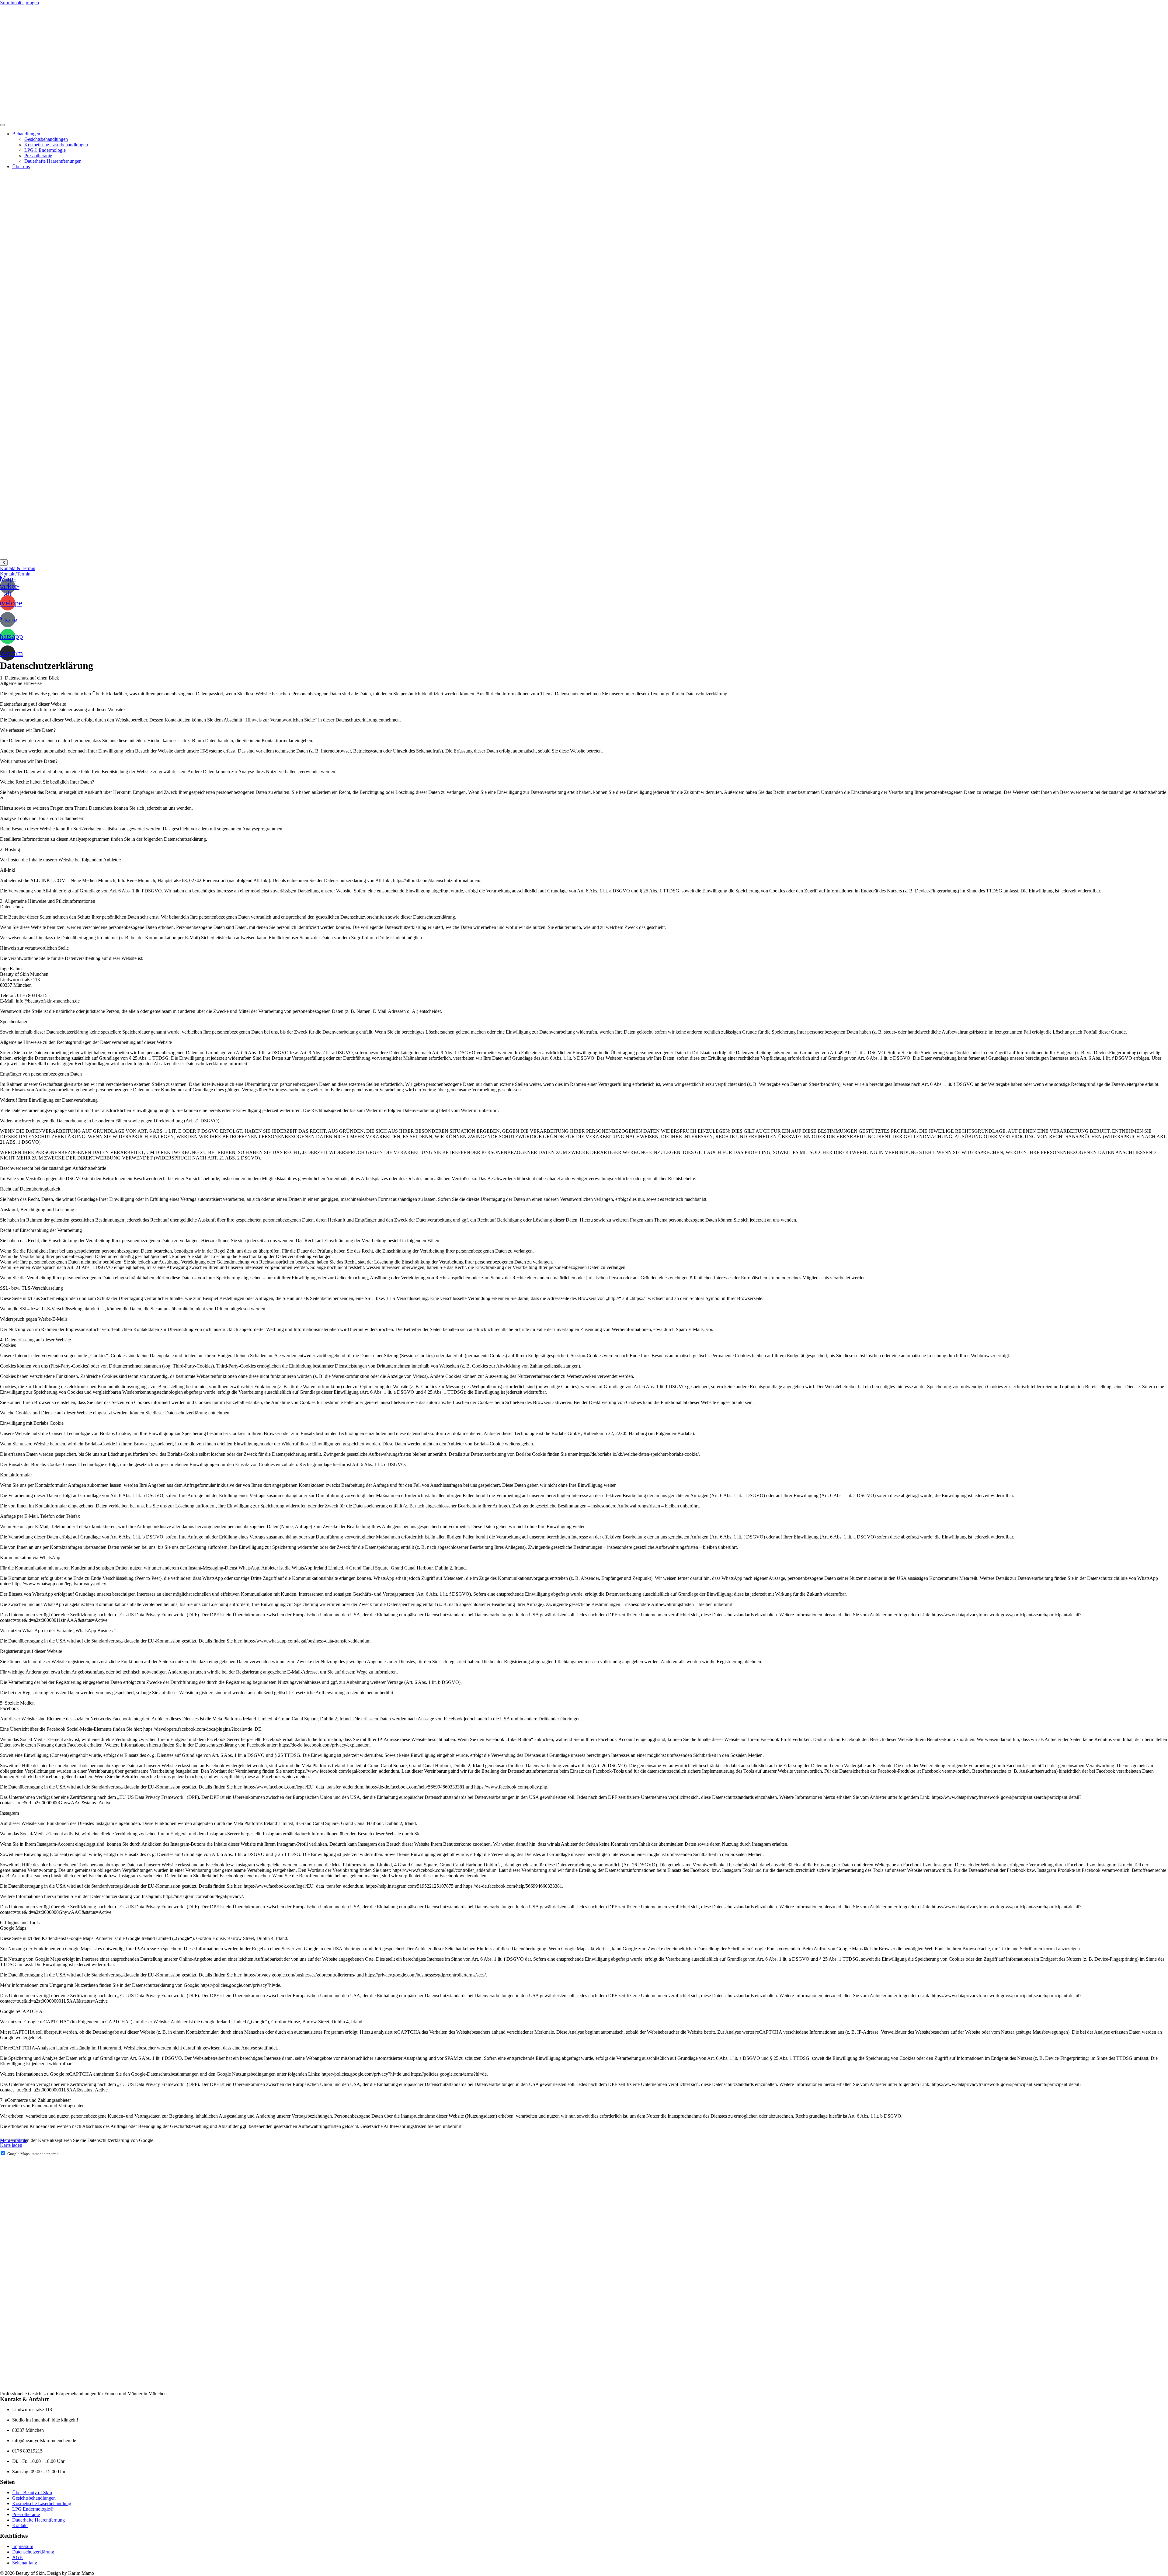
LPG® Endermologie (45, 150)
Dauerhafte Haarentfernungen (53, 161)
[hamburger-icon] (2, 125)
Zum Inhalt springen (19, 3)
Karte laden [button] (11, 2145)
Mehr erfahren (14, 2140)
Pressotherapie (38, 156)
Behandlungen (26, 134)
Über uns (21, 167)
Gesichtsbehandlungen (46, 139)
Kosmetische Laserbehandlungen (56, 145)
